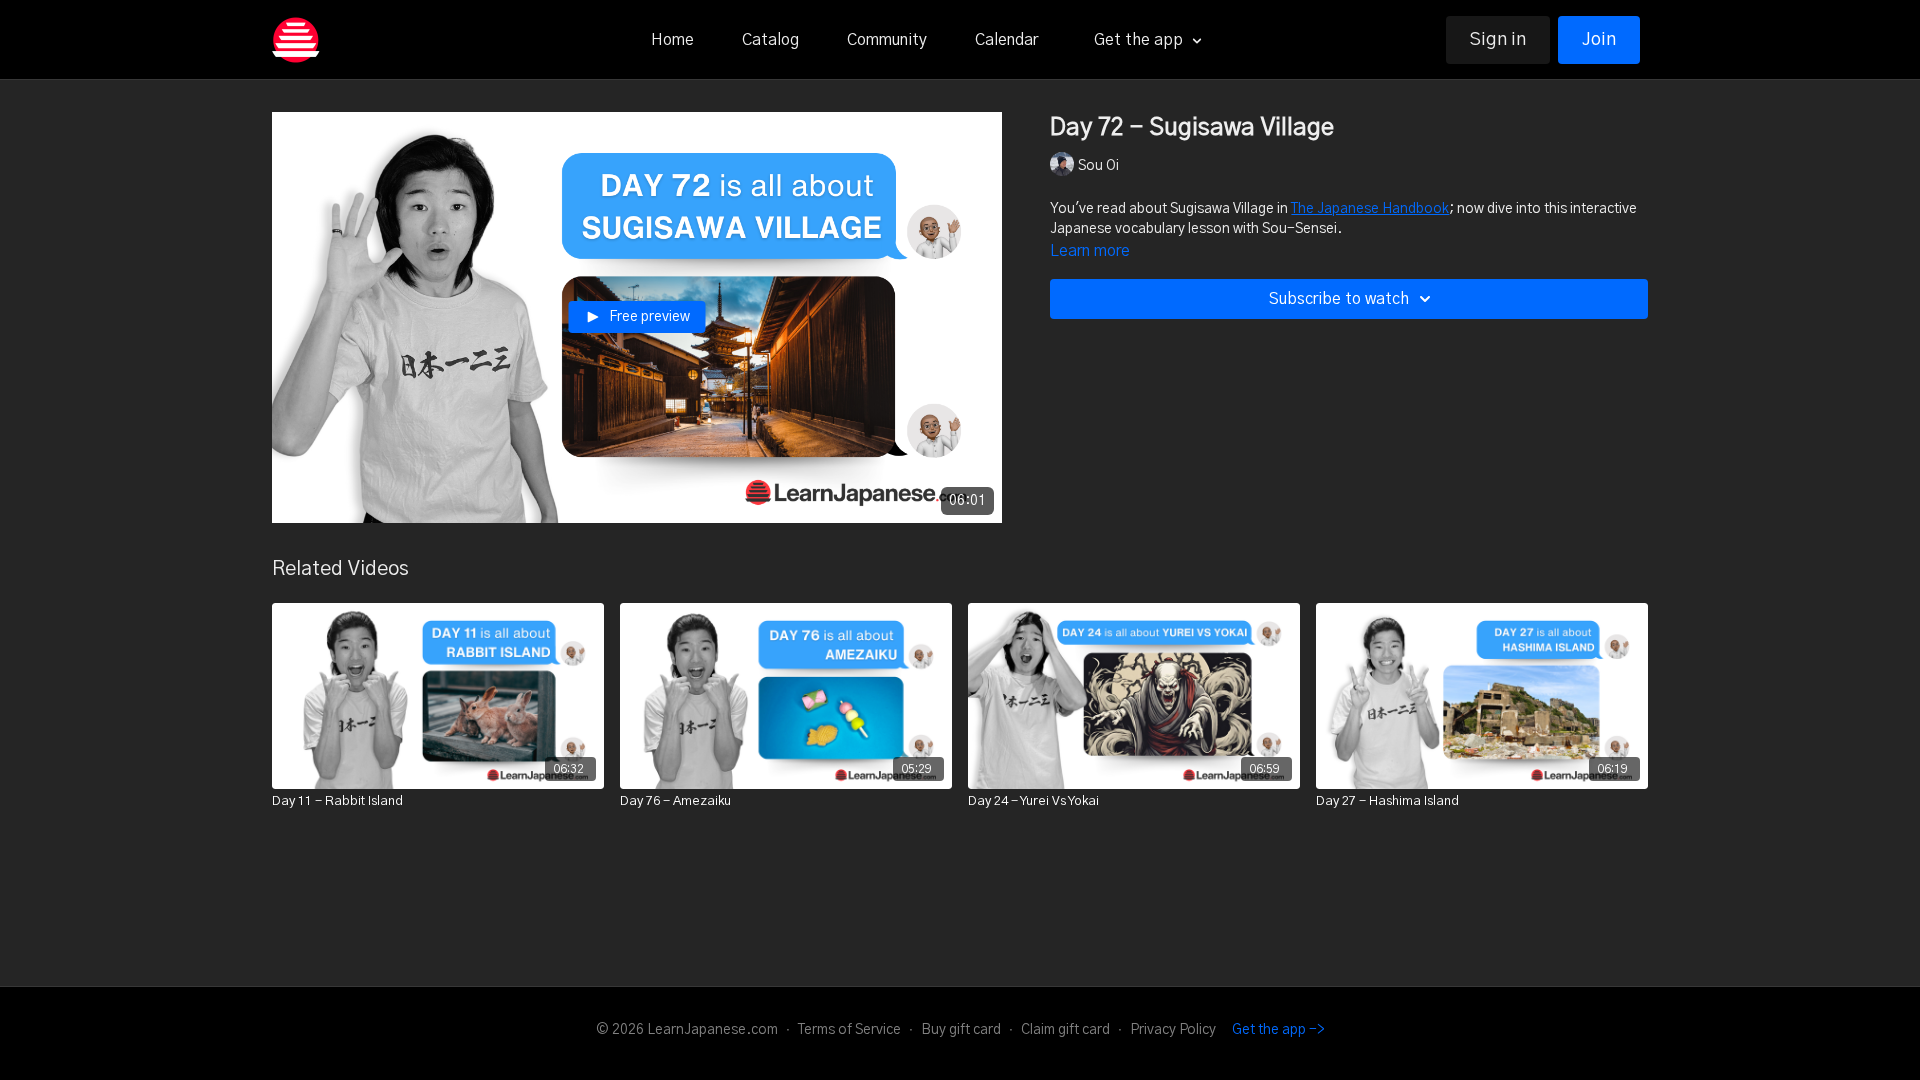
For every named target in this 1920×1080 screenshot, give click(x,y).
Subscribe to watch (1339, 299)
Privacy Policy (1173, 1030)
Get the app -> (1278, 1030)
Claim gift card (1065, 1030)
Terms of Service (849, 1030)
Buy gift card (961, 1030)
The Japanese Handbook (1370, 209)
